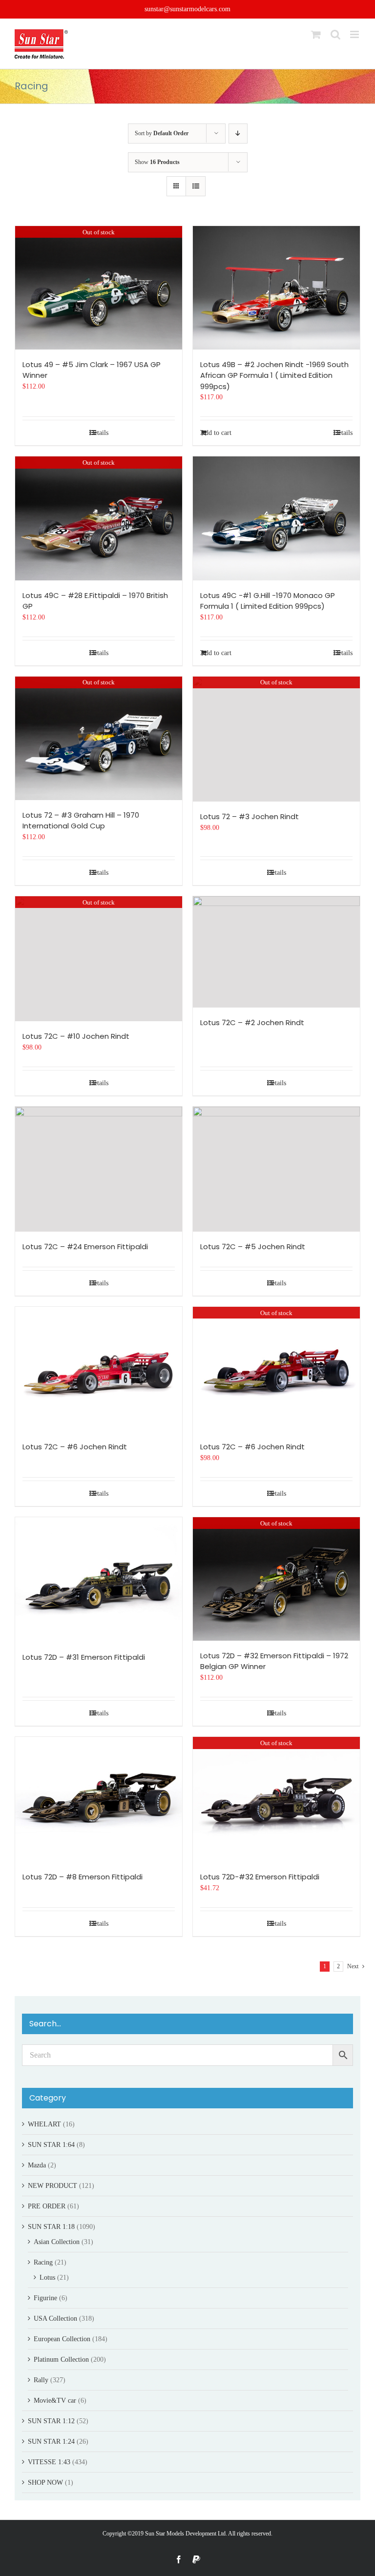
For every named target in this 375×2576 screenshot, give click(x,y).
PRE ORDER (47, 2206)
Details (99, 433)
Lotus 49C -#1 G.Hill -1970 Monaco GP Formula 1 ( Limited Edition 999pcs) (268, 601)
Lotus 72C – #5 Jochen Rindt (253, 1247)
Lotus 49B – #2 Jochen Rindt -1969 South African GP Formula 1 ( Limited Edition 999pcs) (274, 375)
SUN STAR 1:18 (51, 2227)
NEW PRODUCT (52, 2186)
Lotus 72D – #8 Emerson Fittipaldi (83, 1877)
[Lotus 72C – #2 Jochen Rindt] (276, 952)
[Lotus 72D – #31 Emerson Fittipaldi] (99, 1580)
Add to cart (216, 433)
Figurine (45, 2298)
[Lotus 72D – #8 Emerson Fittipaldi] (99, 1800)
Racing (43, 2262)
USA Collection (55, 2318)
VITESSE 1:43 (49, 2462)
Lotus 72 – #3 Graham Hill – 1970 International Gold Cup (81, 821)
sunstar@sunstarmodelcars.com (187, 9)
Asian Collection (57, 2242)
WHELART (44, 2124)
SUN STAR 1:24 (51, 2442)
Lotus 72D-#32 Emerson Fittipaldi (260, 1877)
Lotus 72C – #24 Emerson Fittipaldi (85, 1247)
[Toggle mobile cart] (316, 34)
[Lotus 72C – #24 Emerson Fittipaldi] (99, 1169)
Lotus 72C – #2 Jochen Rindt (252, 1022)
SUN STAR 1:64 (51, 2145)
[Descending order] (238, 134)
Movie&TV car (55, 2401)
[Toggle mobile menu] (355, 34)
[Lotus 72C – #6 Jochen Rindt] (99, 1370)
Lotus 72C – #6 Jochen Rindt (75, 1447)
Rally (41, 2380)
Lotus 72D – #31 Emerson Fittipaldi (84, 1657)
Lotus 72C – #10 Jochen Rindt (76, 1036)
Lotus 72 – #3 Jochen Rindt (250, 816)
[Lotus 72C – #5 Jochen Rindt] (276, 1169)
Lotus (47, 2277)
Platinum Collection (61, 2360)
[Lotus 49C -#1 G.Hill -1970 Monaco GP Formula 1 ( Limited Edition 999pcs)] (276, 518)
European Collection (62, 2339)
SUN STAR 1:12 (51, 2421)
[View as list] (196, 186)
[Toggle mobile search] (335, 34)
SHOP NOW (45, 2483)
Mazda (37, 2165)
